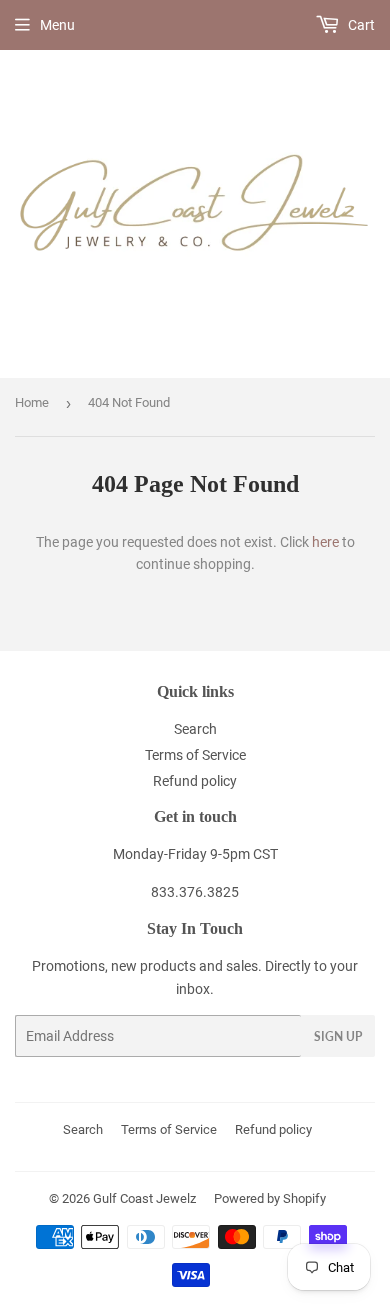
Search (195, 729)
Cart (360, 25)
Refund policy (195, 781)
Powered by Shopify (270, 1198)
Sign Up (338, 1036)
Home (32, 402)
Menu (57, 25)
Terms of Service (195, 755)
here (325, 542)
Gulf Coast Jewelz (144, 1198)
